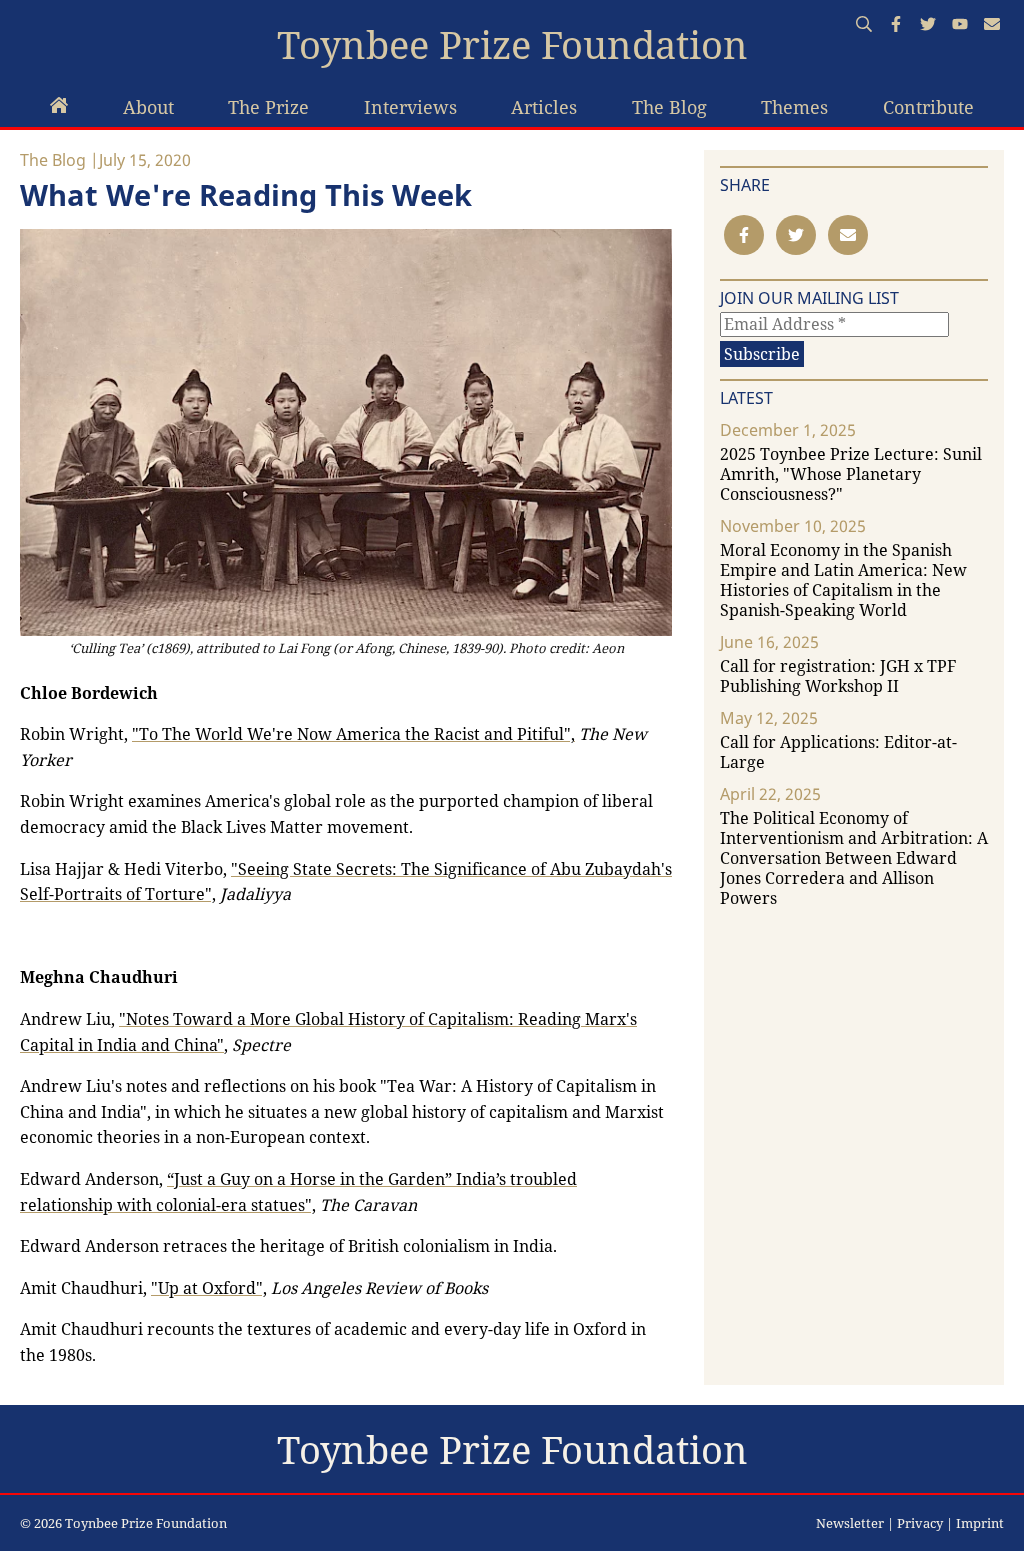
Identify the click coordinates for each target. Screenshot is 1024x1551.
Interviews (410, 107)
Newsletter (850, 1523)
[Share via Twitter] (796, 235)
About (148, 107)
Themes (794, 107)
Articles (544, 107)
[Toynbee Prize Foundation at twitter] (928, 26)
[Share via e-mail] (848, 235)
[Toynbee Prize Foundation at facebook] (896, 26)
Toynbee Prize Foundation (512, 45)
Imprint (980, 1523)
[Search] (864, 26)
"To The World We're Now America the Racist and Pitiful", (353, 734)
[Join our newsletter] (992, 26)
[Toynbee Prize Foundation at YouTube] (960, 26)
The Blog (669, 107)
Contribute (928, 107)
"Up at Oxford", (209, 1288)
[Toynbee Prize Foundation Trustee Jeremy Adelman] (59, 107)
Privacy (920, 1523)
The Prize (268, 107)
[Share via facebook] (744, 235)
